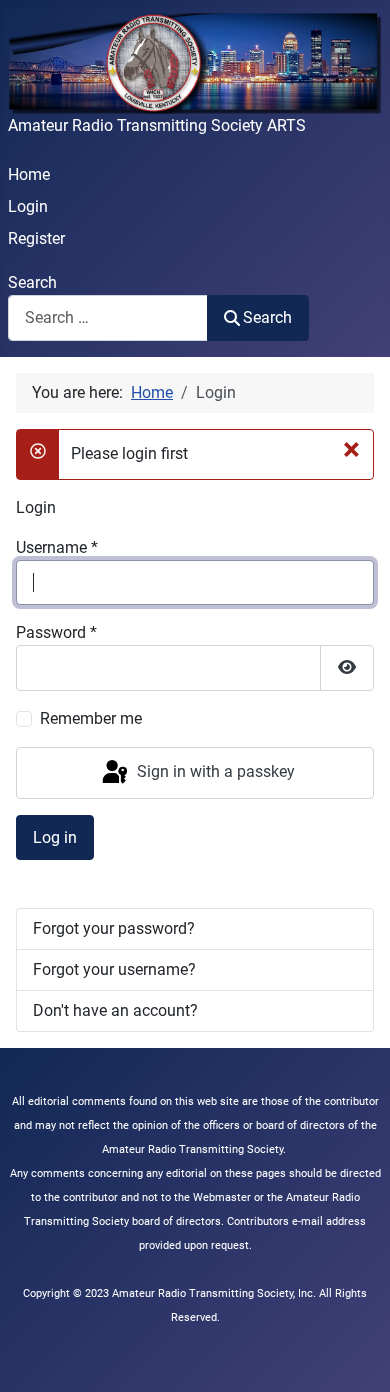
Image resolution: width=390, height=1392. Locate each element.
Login (28, 206)
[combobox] (108, 317)
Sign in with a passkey (214, 771)
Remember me (91, 718)
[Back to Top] (355, 1355)
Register (36, 238)
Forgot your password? (114, 928)
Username (57, 547)
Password (56, 632)
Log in (55, 837)
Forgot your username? (114, 969)
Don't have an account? (115, 1010)
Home (29, 174)
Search (32, 282)
